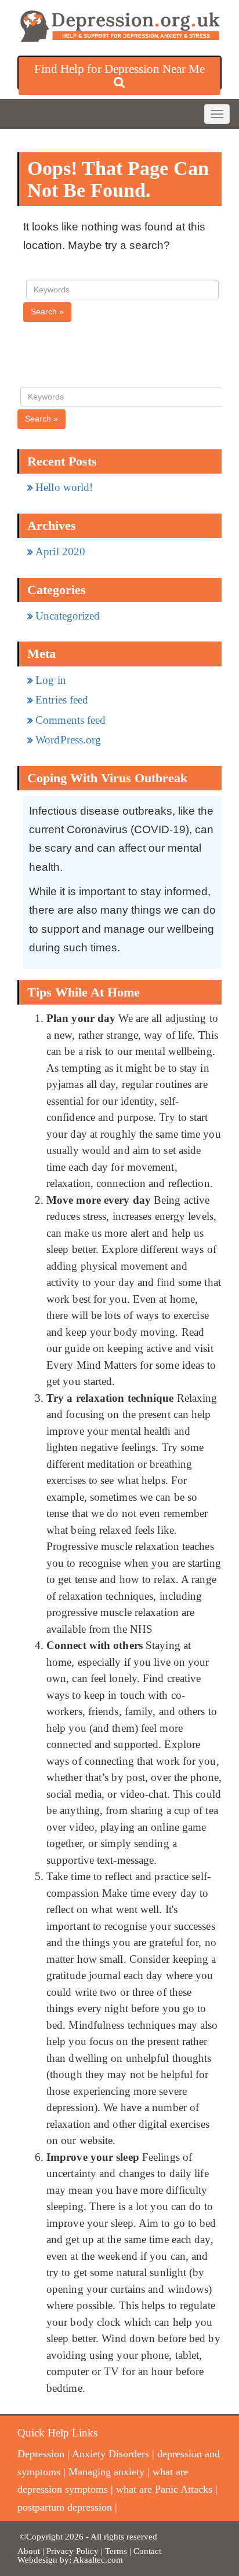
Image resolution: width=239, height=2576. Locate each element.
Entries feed (62, 700)
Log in (51, 680)
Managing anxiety (106, 2472)
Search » (47, 312)
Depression (41, 2454)
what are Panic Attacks (164, 2489)
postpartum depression (65, 2507)
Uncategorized (68, 616)
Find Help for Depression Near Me (119, 69)
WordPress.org (68, 740)
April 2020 (60, 552)
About (29, 2551)
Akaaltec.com (98, 2560)
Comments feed (70, 720)
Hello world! (64, 487)
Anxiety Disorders (111, 2454)
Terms (117, 2551)
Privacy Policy (73, 2551)
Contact (147, 2551)
